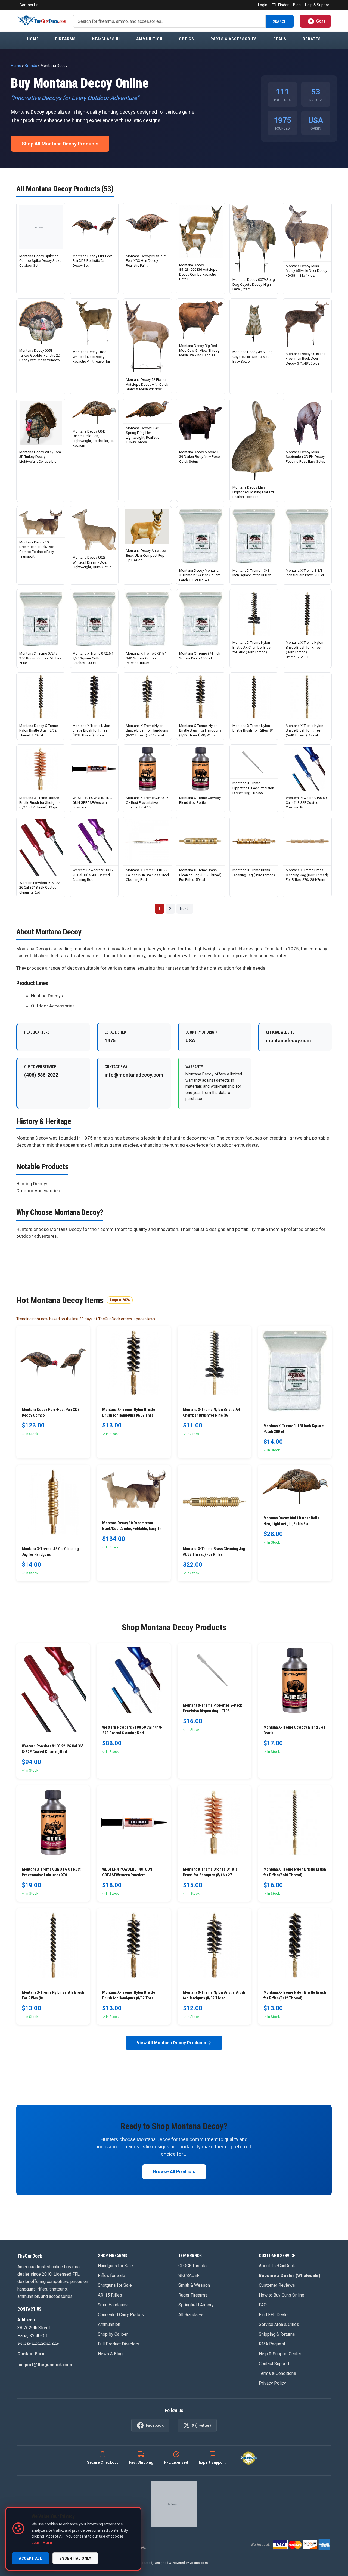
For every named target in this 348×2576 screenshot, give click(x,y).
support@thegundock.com (45, 2365)
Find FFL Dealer (274, 2315)
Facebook (155, 2425)
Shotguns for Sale (115, 2285)
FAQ (263, 2305)
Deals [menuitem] (280, 39)
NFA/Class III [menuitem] (106, 39)
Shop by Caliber (113, 2334)
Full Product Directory (119, 2344)
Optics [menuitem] (187, 39)
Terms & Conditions (277, 2373)
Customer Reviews (277, 2285)
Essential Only (75, 2558)
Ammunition (109, 2324)
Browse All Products (174, 2172)
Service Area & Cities (279, 2324)
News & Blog (110, 2354)
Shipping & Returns (277, 2334)
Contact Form (32, 2354)
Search (280, 21)
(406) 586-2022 (41, 1075)
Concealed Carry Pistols (121, 2315)
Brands (31, 66)
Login (263, 5)
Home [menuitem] (33, 39)
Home (16, 66)
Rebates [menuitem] (312, 39)
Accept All (30, 2558)
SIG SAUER (189, 2275)
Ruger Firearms (193, 2295)
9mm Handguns (113, 2305)
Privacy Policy (272, 2383)
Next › (185, 909)
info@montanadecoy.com (134, 1075)
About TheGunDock (277, 2266)
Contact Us (29, 5)
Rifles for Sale (111, 2275)
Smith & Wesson (194, 2285)
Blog (297, 5)
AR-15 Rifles (110, 2295)
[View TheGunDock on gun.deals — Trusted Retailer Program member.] (174, 2504)
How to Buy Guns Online (282, 2295)
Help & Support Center (280, 2354)
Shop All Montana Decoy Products (60, 144)
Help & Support (318, 5)
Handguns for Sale (115, 2266)
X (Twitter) (201, 2425)
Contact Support (274, 2364)
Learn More (42, 2543)
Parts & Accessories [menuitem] (234, 39)
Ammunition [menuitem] (149, 39)
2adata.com (199, 2563)
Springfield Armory (196, 2305)
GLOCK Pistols (192, 2266)
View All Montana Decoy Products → (174, 2043)
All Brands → (191, 2315)
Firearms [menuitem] (66, 39)
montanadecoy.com (288, 1040)
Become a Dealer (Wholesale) (290, 2275)
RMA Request (272, 2344)
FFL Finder (280, 5)
